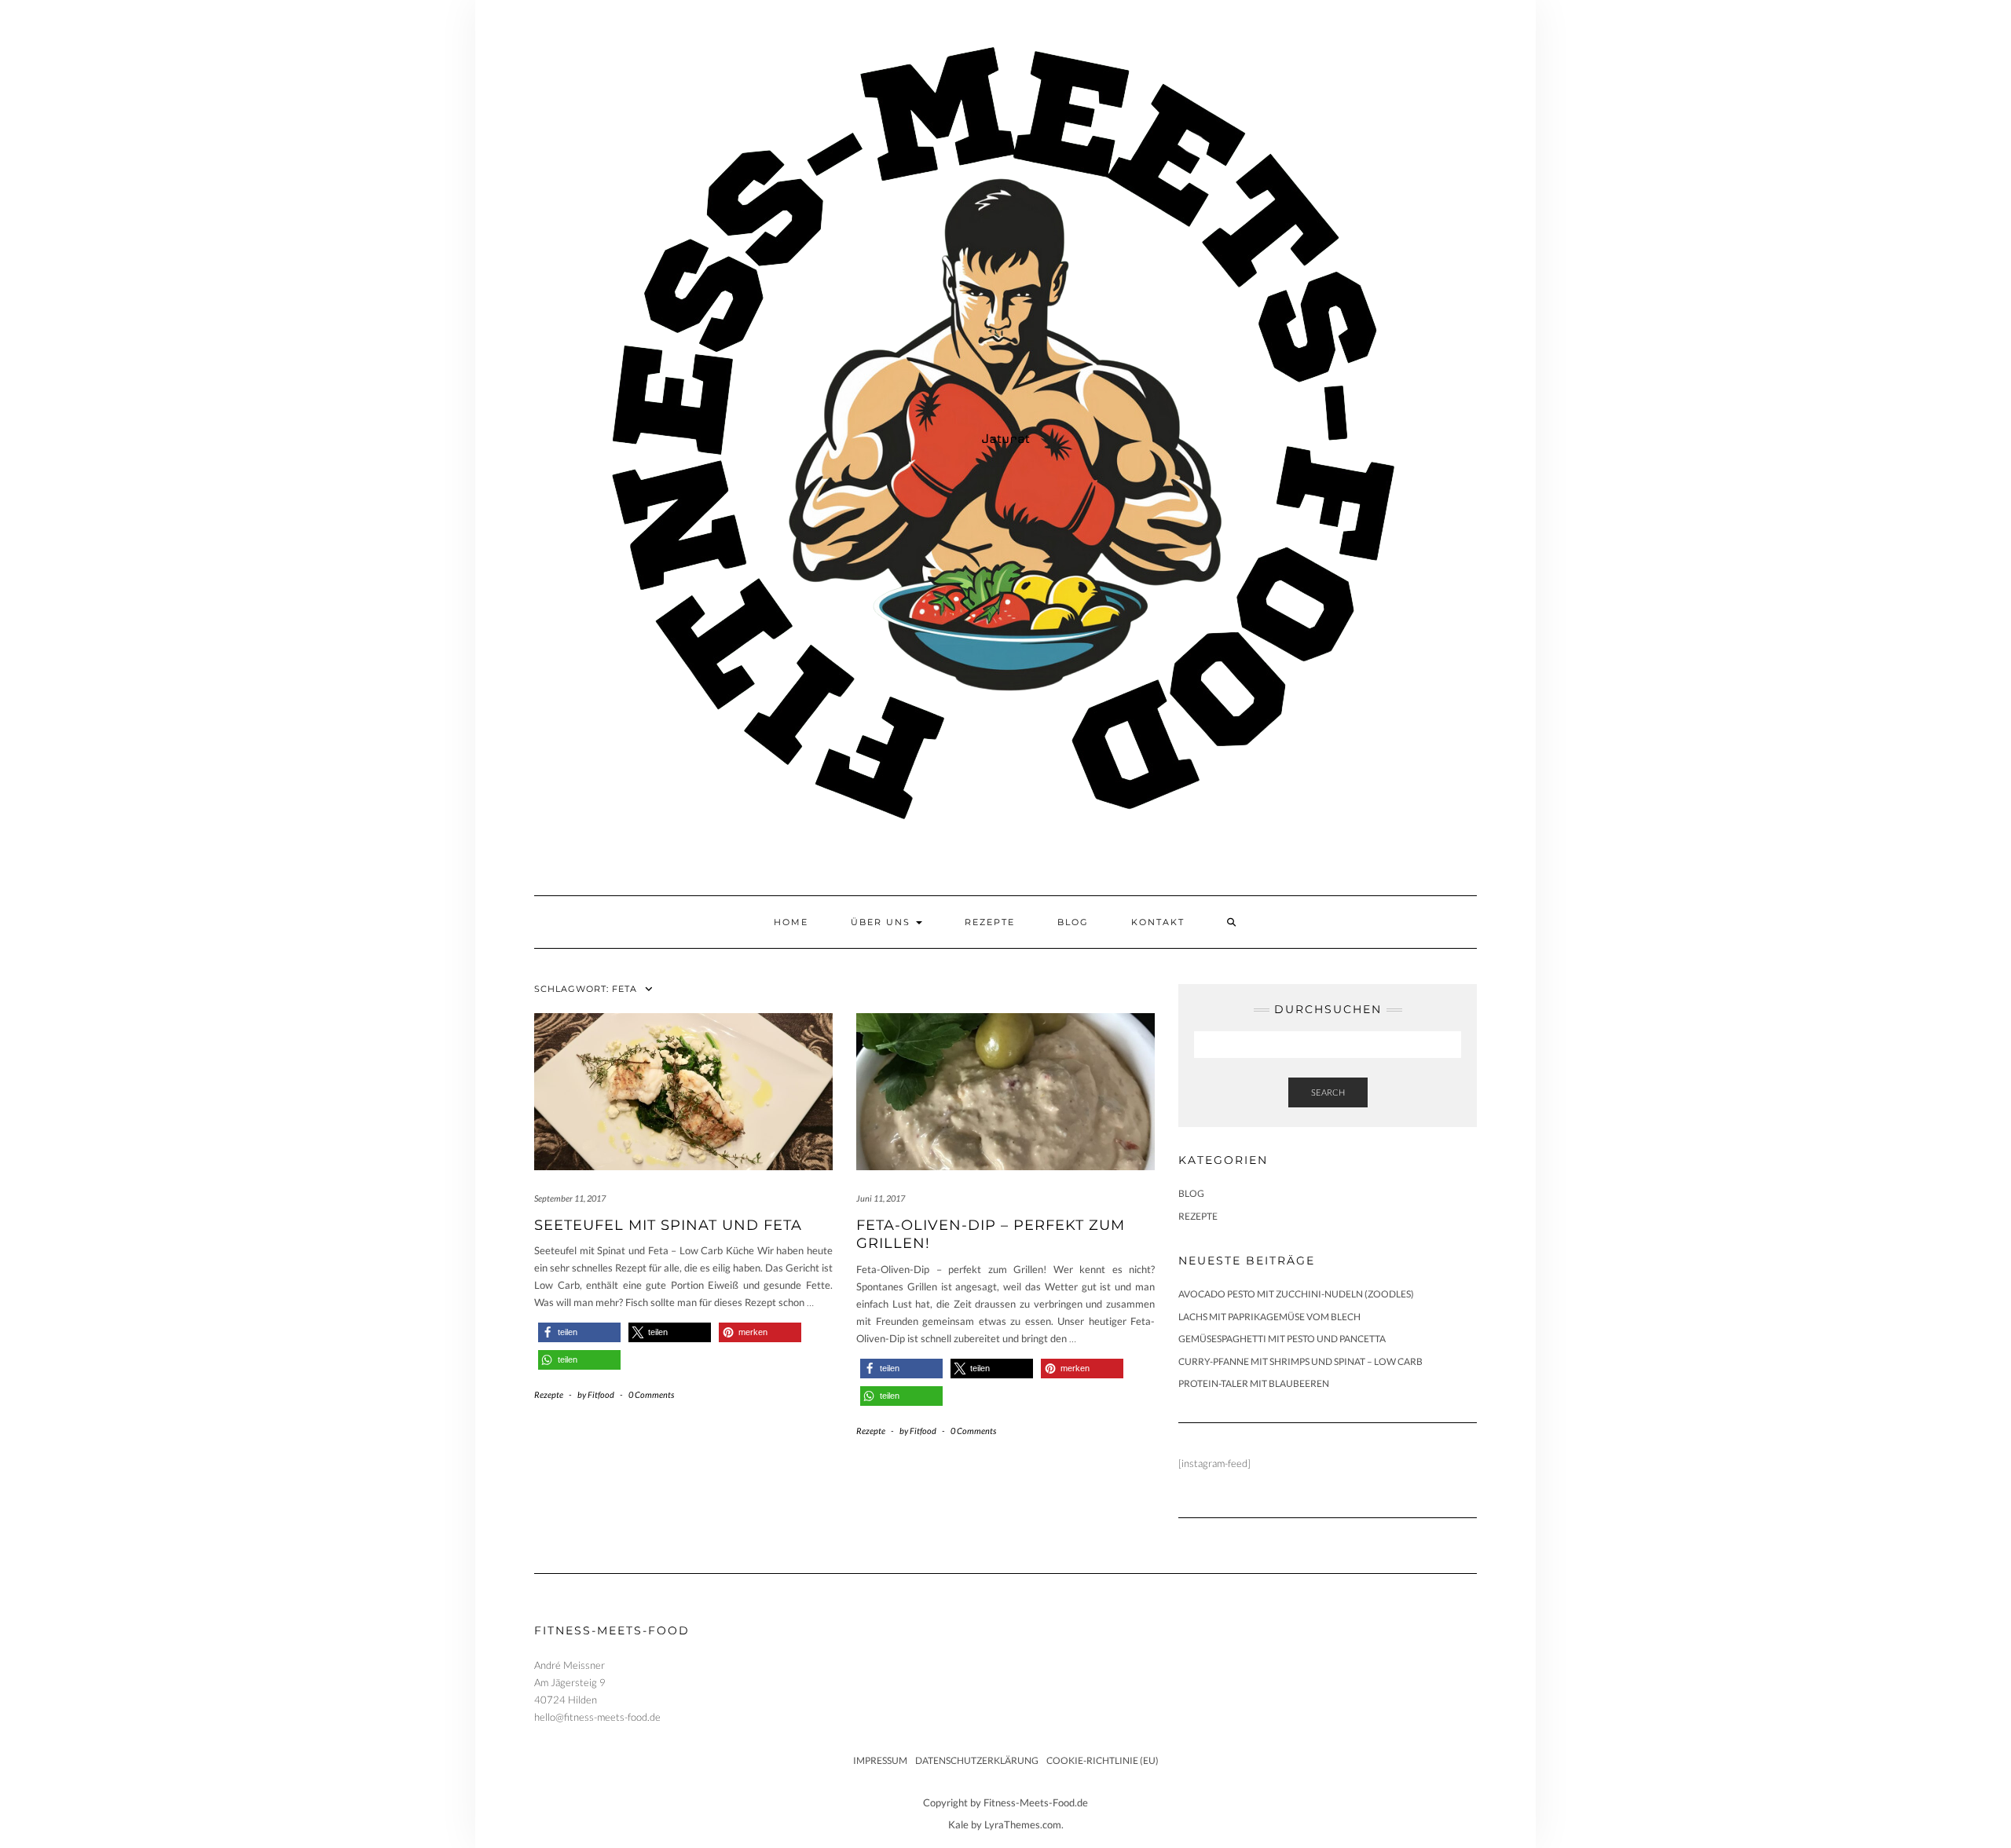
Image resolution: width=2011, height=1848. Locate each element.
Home (791, 922)
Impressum (880, 1760)
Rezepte (990, 922)
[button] (579, 1332)
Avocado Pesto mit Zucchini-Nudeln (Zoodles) (1296, 1294)
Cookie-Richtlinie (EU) (1103, 1760)
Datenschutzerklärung (977, 1760)
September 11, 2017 (570, 1198)
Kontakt (1158, 922)
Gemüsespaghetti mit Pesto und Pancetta (1282, 1339)
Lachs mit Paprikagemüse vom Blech (1269, 1317)
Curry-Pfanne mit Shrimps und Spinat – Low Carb (1300, 1361)
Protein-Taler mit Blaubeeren (1254, 1383)
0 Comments (651, 1394)
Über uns (883, 922)
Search (1328, 1092)
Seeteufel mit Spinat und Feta (668, 1225)
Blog (1073, 922)
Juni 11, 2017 (881, 1198)
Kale (958, 1824)
